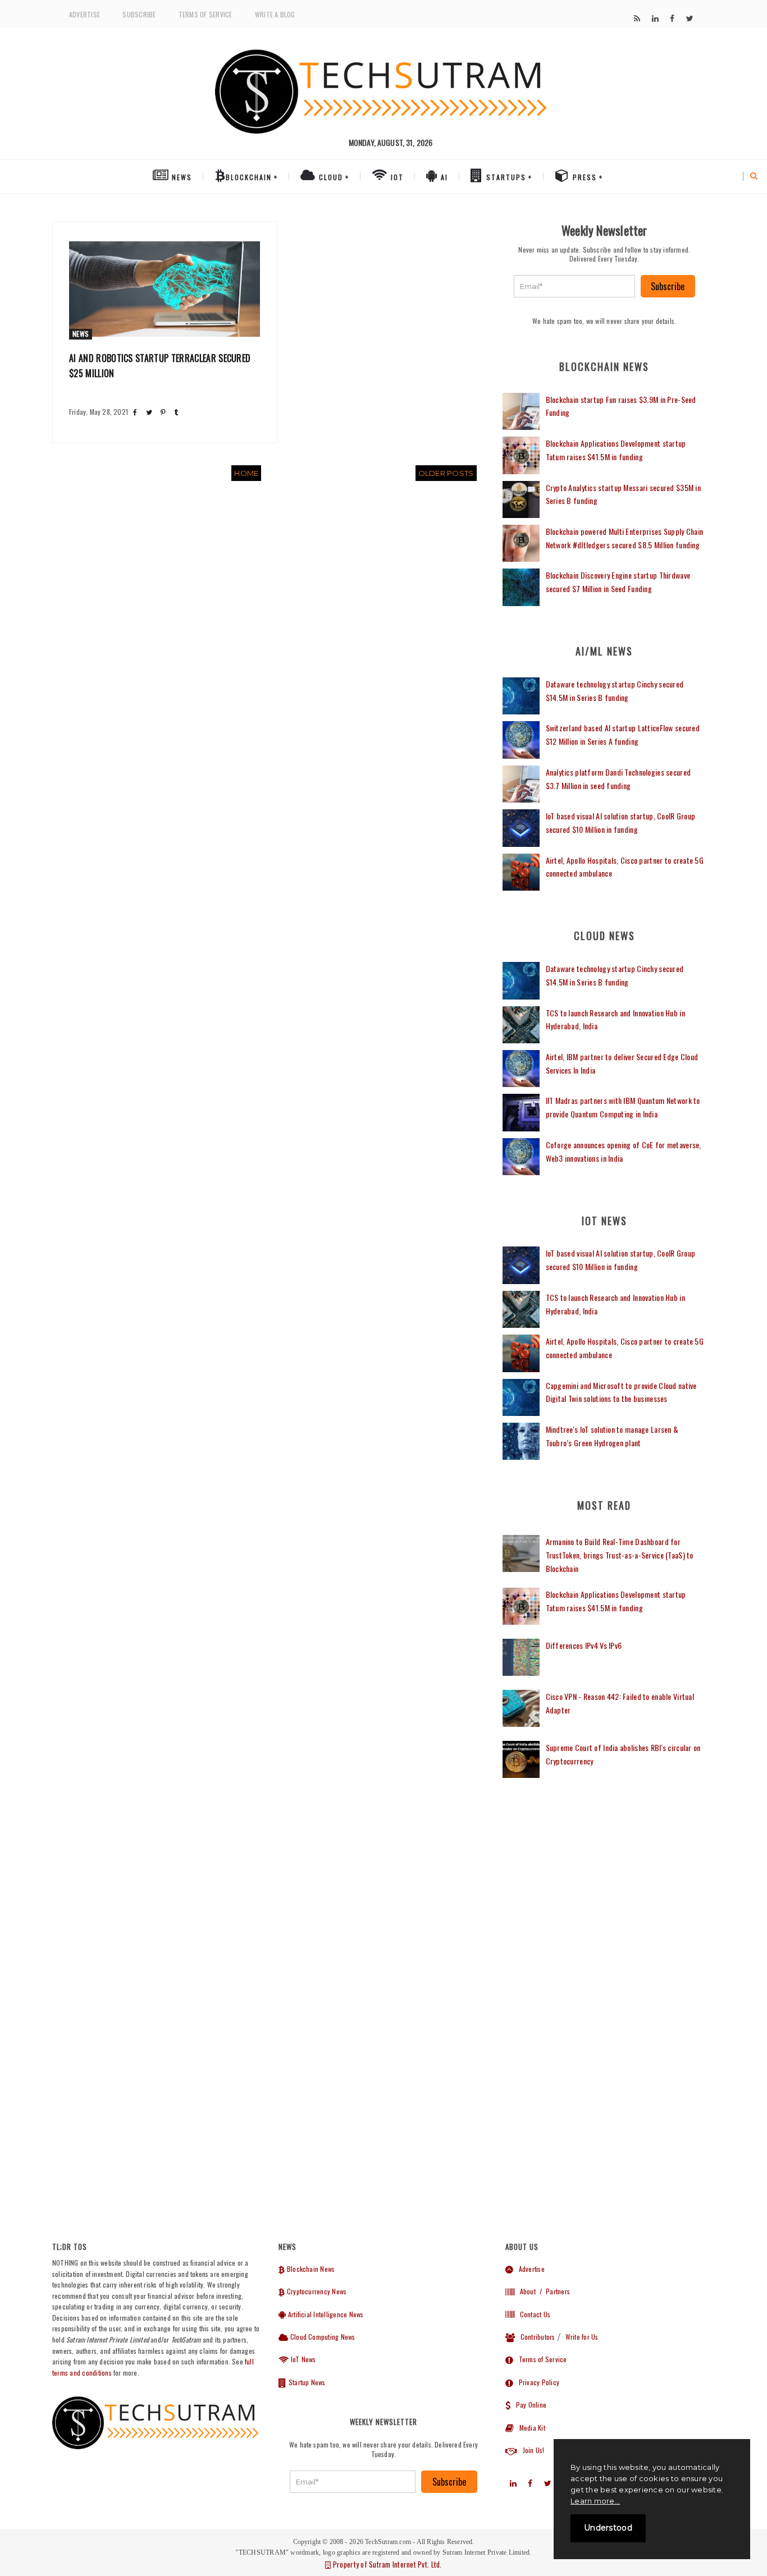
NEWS (181, 177)
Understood (608, 2528)
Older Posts (446, 473)
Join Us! (531, 2450)
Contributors (535, 2337)
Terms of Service (206, 14)
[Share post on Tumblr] (176, 412)
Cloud (330, 177)
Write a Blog (275, 14)
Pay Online (528, 2405)
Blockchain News (310, 2269)
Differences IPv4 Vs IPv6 (584, 1645)
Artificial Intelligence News (325, 2314)
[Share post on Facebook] (135, 412)
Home (246, 473)
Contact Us (532, 2314)
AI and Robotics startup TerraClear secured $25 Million (160, 366)
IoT (396, 177)
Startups (505, 177)
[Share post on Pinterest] (163, 412)
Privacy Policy (536, 2382)
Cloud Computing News (322, 2337)
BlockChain (249, 177)
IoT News (302, 2359)
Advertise (85, 14)
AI (443, 177)
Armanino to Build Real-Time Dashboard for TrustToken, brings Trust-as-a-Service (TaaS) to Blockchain (620, 1555)
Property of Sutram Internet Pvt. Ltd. (386, 2564)
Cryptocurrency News (316, 2291)
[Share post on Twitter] (149, 412)
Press (583, 177)
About (525, 2291)
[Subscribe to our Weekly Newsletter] (574, 286)
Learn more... (595, 2501)
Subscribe (139, 14)
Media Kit (529, 2428)
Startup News (306, 2382)
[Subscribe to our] (637, 19)
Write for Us (582, 2337)
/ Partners (554, 2291)
